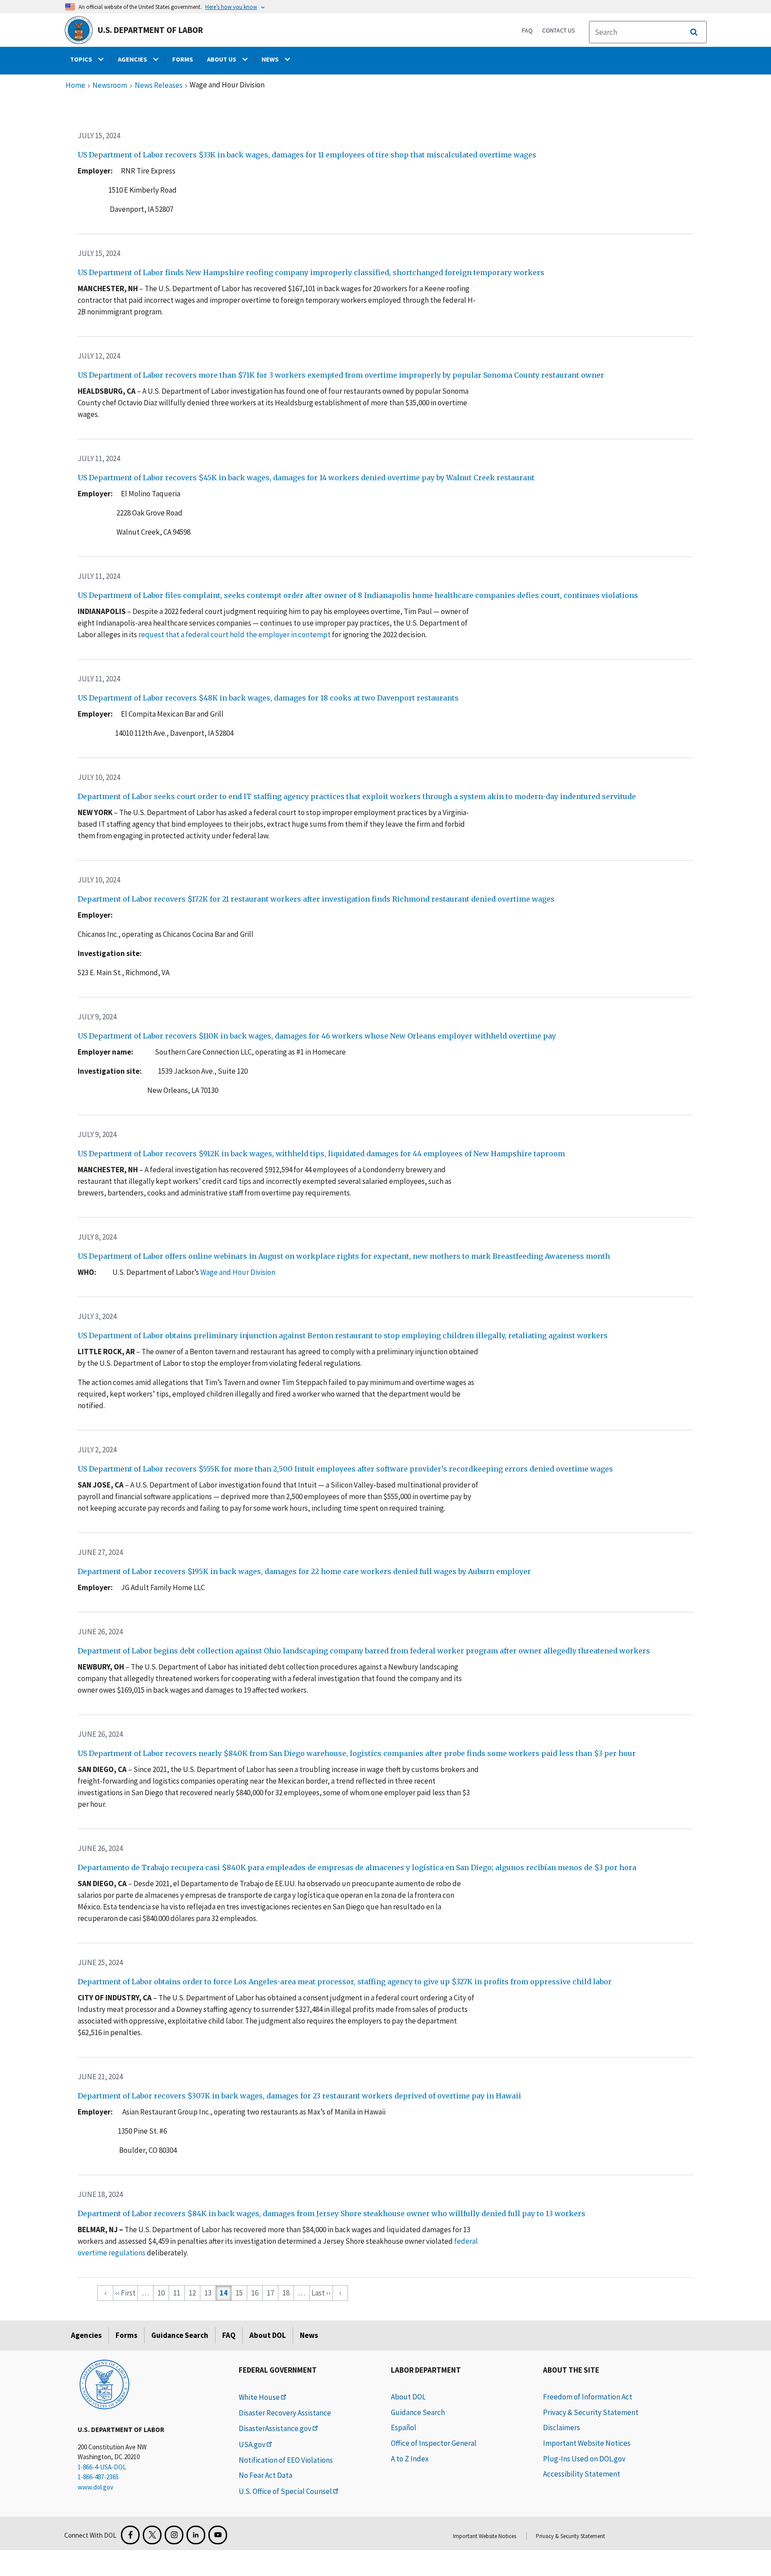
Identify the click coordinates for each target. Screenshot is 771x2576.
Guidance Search (180, 2335)
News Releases (159, 86)
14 (224, 2293)
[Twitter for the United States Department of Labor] (152, 2535)
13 (208, 2293)
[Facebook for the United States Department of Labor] (130, 2535)
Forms (126, 2335)
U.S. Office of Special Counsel (285, 2491)
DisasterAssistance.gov (275, 2428)
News (309, 2335)
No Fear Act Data (265, 2475)
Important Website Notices (587, 2443)
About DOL (268, 2335)
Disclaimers (562, 2428)
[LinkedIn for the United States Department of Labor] (196, 2535)
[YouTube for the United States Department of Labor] (218, 2535)
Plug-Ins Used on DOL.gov (584, 2459)
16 (255, 2293)
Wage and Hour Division (238, 1272)
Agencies (86, 2335)
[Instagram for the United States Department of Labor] (174, 2535)
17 (270, 2293)
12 (192, 2293)
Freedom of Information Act (588, 2397)
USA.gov (252, 2444)
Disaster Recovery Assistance (285, 2413)
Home (75, 86)
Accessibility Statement (582, 2474)
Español (404, 2428)
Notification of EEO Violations (286, 2460)
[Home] (104, 2384)
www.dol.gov (95, 2487)
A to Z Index (410, 2459)
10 (161, 2293)
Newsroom (110, 86)
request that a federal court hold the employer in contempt (234, 635)
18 (286, 2293)
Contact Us (559, 30)
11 (177, 2293)
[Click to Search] (694, 32)
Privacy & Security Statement (591, 2412)
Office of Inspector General (434, 2443)
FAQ (527, 30)
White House (259, 2397)
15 (239, 2293)
